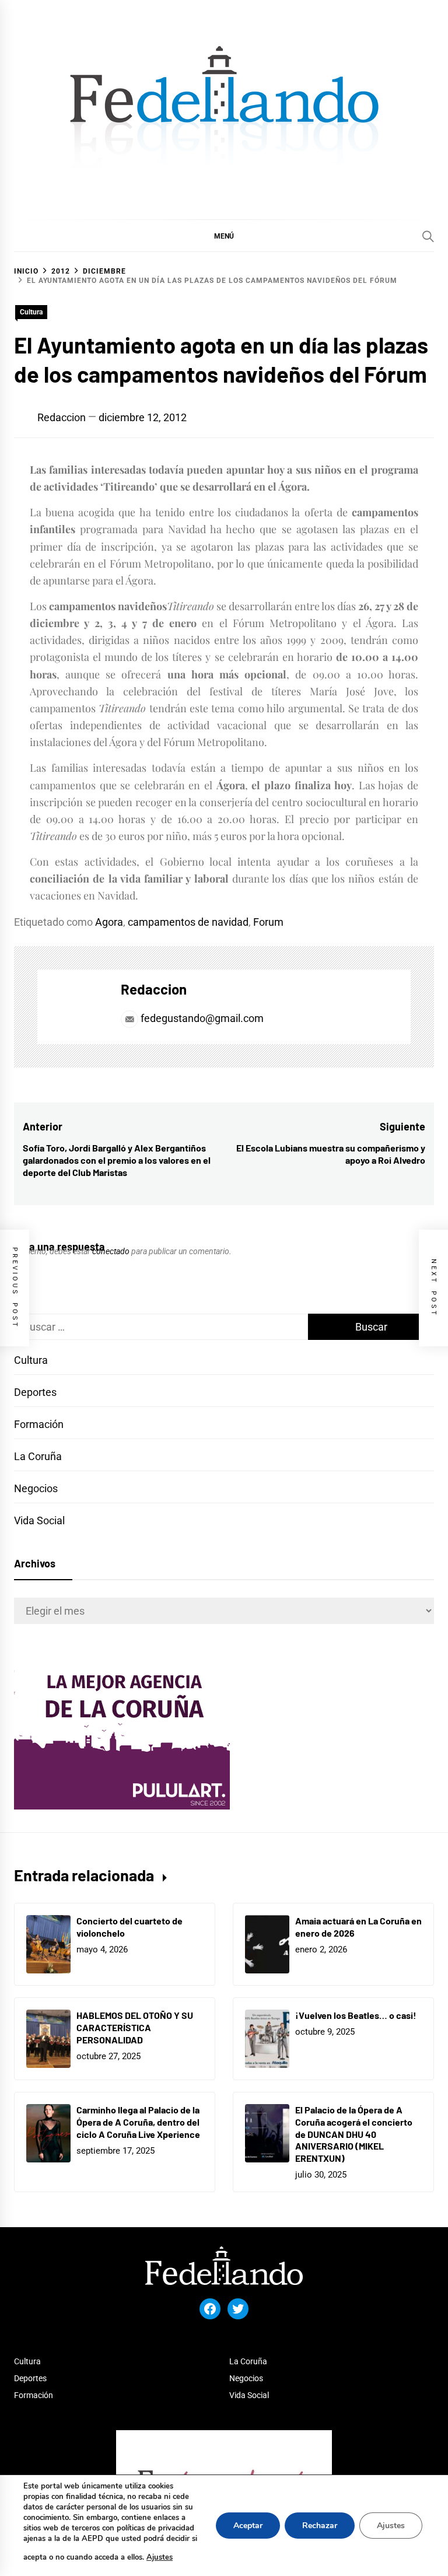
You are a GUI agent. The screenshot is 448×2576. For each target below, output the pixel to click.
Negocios (36, 1488)
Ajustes (160, 2557)
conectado (111, 1251)
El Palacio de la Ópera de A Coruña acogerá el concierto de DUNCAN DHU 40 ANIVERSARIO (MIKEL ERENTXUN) (354, 2134)
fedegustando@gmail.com (202, 1018)
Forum (268, 922)
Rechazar (320, 2526)
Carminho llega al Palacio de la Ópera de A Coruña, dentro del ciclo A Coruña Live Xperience (138, 2122)
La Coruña (38, 1456)
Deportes (35, 1392)
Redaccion (62, 417)
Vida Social (39, 1520)
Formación (39, 1424)
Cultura (31, 312)
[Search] (428, 236)
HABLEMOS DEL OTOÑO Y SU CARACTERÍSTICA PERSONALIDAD (135, 2027)
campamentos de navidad (188, 922)
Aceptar (248, 2526)
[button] (224, 236)
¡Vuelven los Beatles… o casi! (356, 2015)
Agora (109, 922)
